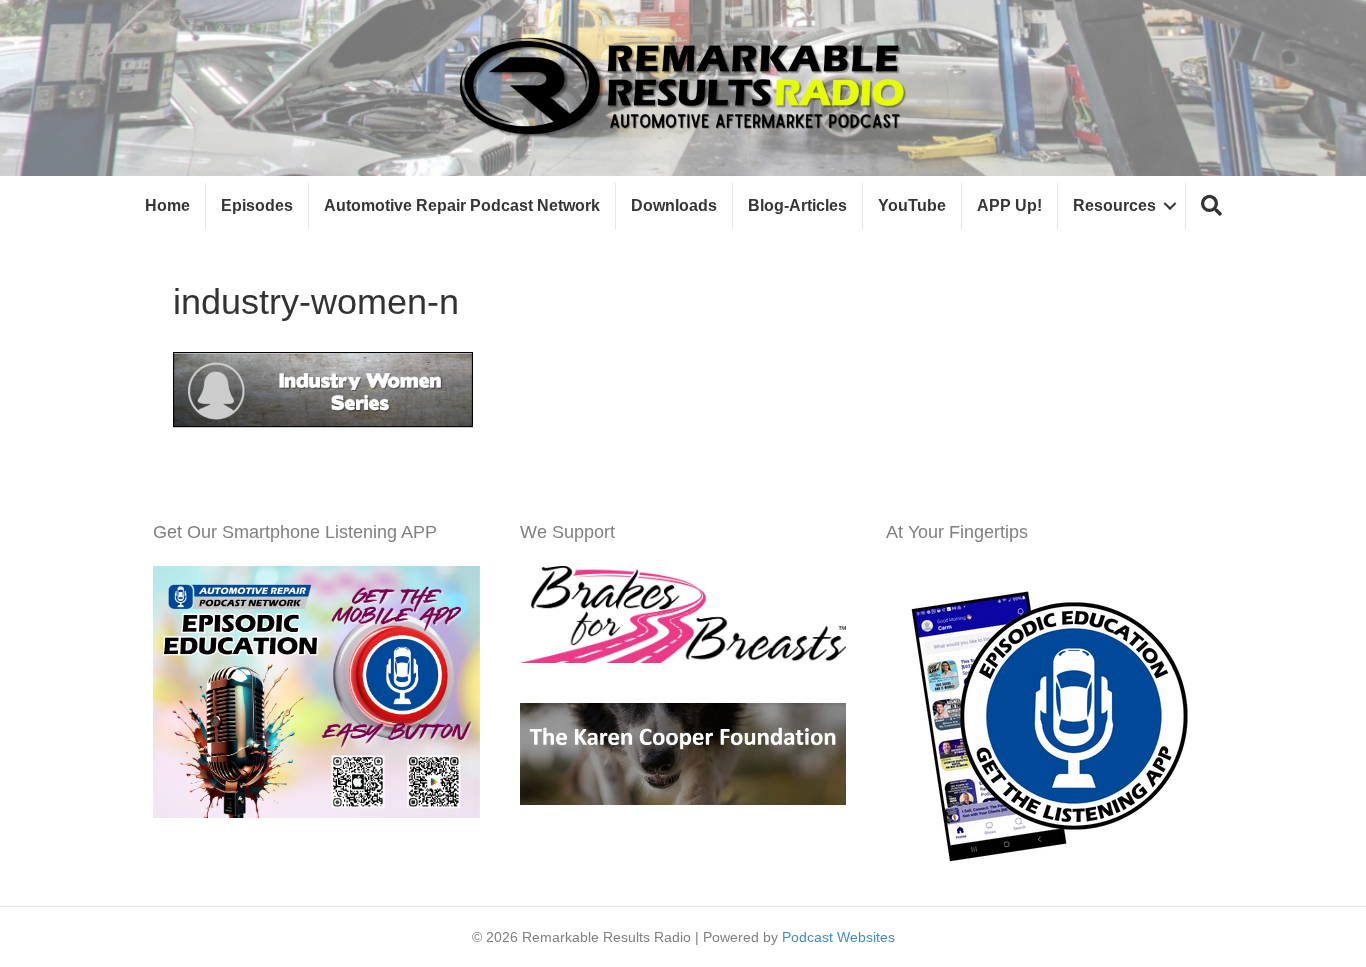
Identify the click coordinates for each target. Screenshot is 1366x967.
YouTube (912, 205)
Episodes (257, 205)
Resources (1114, 205)
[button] (1211, 206)
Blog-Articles (797, 205)
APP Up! (1009, 205)
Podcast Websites (838, 937)
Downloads (674, 205)
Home (167, 205)
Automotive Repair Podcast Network (462, 205)
